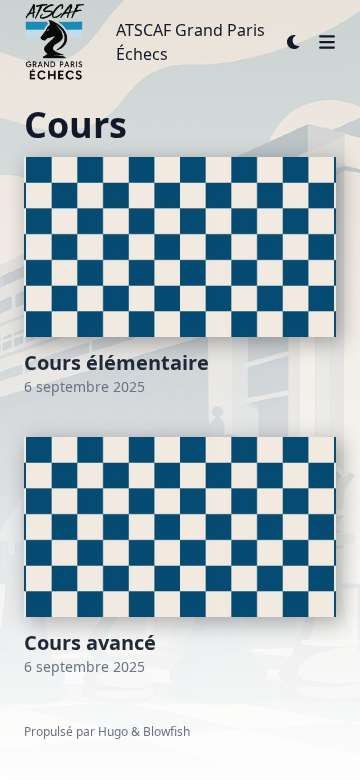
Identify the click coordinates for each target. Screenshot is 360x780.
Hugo (113, 731)
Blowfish (166, 731)
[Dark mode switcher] (294, 42)
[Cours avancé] (180, 557)
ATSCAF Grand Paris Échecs (190, 42)
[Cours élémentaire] (180, 277)
